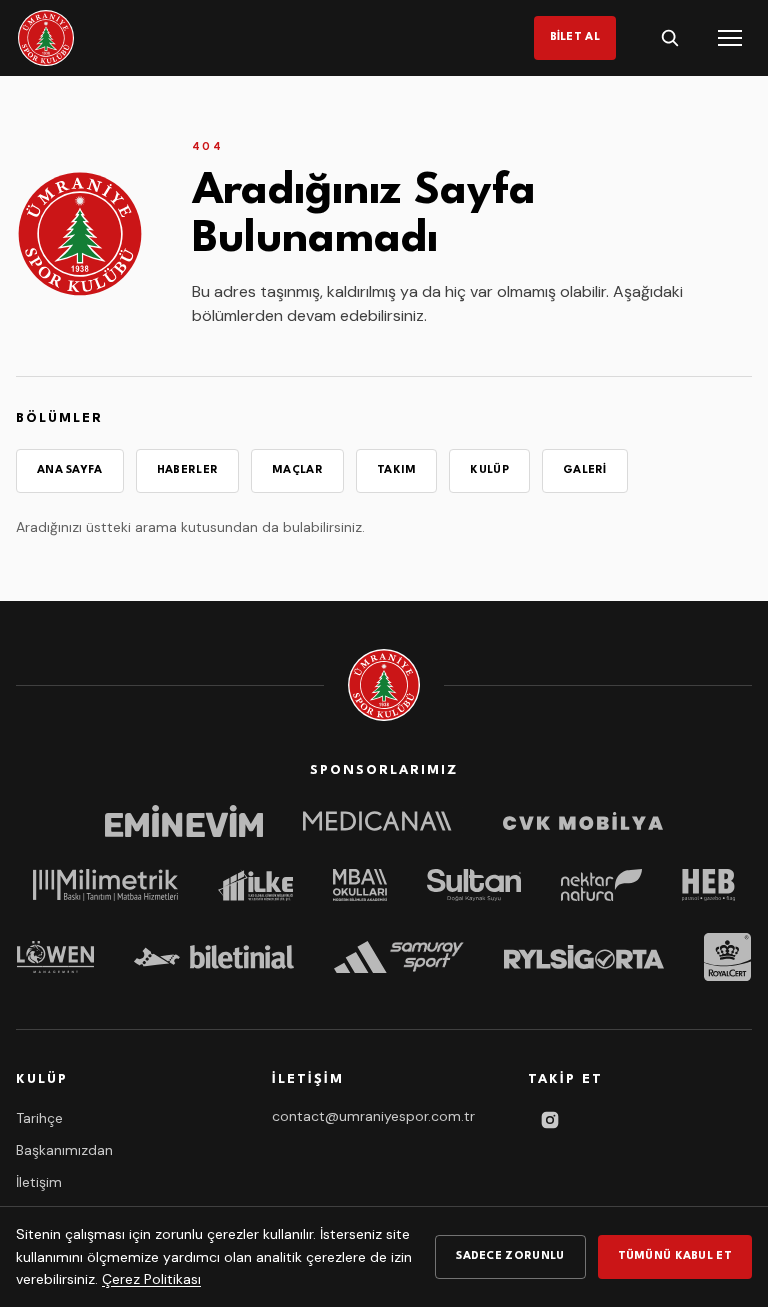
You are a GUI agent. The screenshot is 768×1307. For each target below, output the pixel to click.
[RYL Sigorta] (584, 957)
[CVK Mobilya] (583, 821)
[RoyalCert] (728, 957)
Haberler (187, 470)
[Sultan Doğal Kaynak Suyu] (474, 885)
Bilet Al (575, 37)
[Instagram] (550, 1120)
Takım (397, 470)
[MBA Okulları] (360, 885)
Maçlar (297, 470)
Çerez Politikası (151, 1279)
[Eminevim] (184, 821)
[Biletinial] (214, 957)
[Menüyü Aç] (730, 38)
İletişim (39, 1182)
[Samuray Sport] (399, 957)
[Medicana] (383, 821)
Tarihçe (39, 1118)
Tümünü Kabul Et (675, 1256)
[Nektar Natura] (601, 885)
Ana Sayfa (70, 470)
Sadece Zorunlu (510, 1256)
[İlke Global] (256, 885)
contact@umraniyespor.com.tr (373, 1116)
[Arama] (670, 38)
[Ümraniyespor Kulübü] (46, 38)
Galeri (585, 470)
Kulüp (489, 470)
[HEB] (708, 885)
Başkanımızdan (64, 1150)
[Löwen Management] (55, 957)
